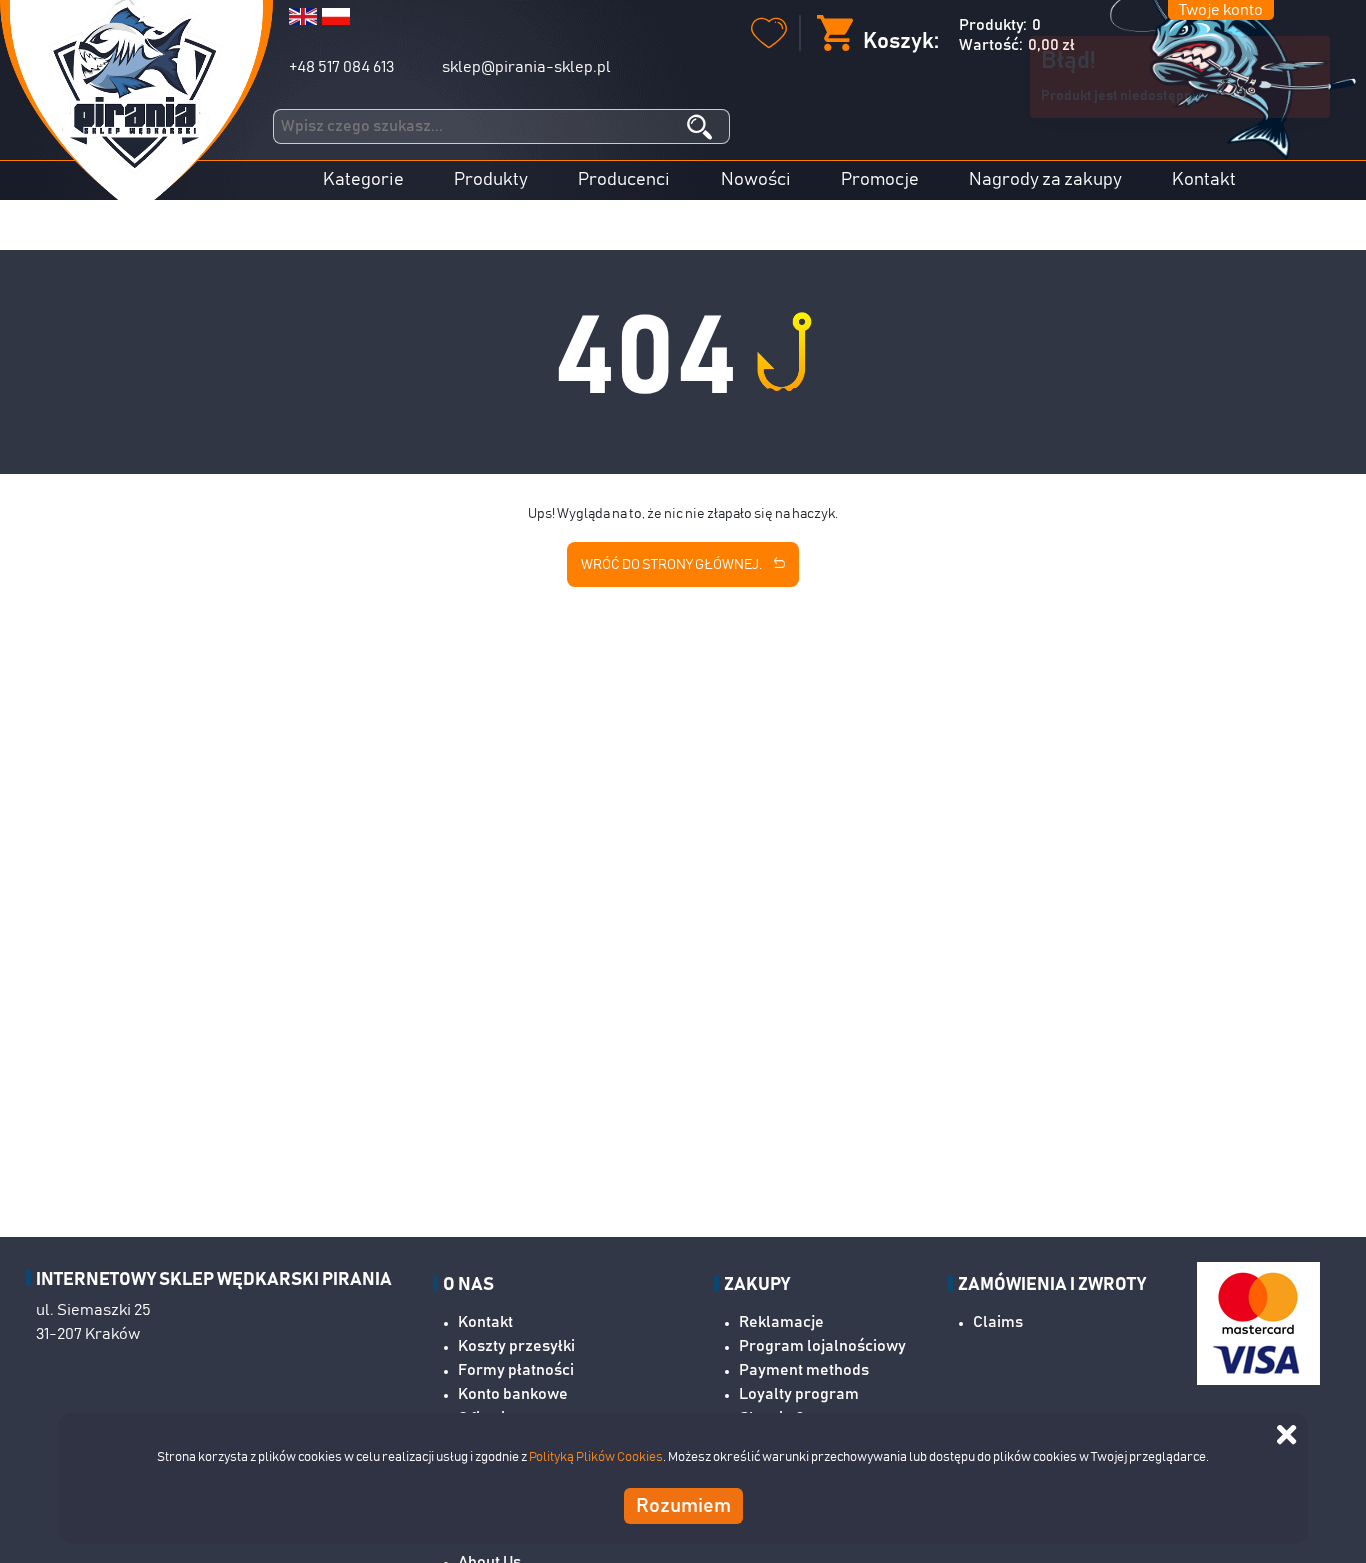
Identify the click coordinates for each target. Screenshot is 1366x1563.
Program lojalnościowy (822, 1346)
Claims (998, 1322)
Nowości (756, 180)
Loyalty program (799, 1394)
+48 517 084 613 (341, 67)
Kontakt (1204, 180)
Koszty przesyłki (516, 1346)
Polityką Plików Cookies (596, 1457)
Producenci (624, 180)
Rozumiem (683, 1505)
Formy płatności (516, 1370)
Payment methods (804, 1370)
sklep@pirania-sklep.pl (526, 67)
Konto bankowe (513, 1394)
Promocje (880, 180)
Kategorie (363, 180)
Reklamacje (781, 1322)
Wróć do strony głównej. (672, 564)
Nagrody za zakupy (1045, 180)
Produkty (491, 180)
